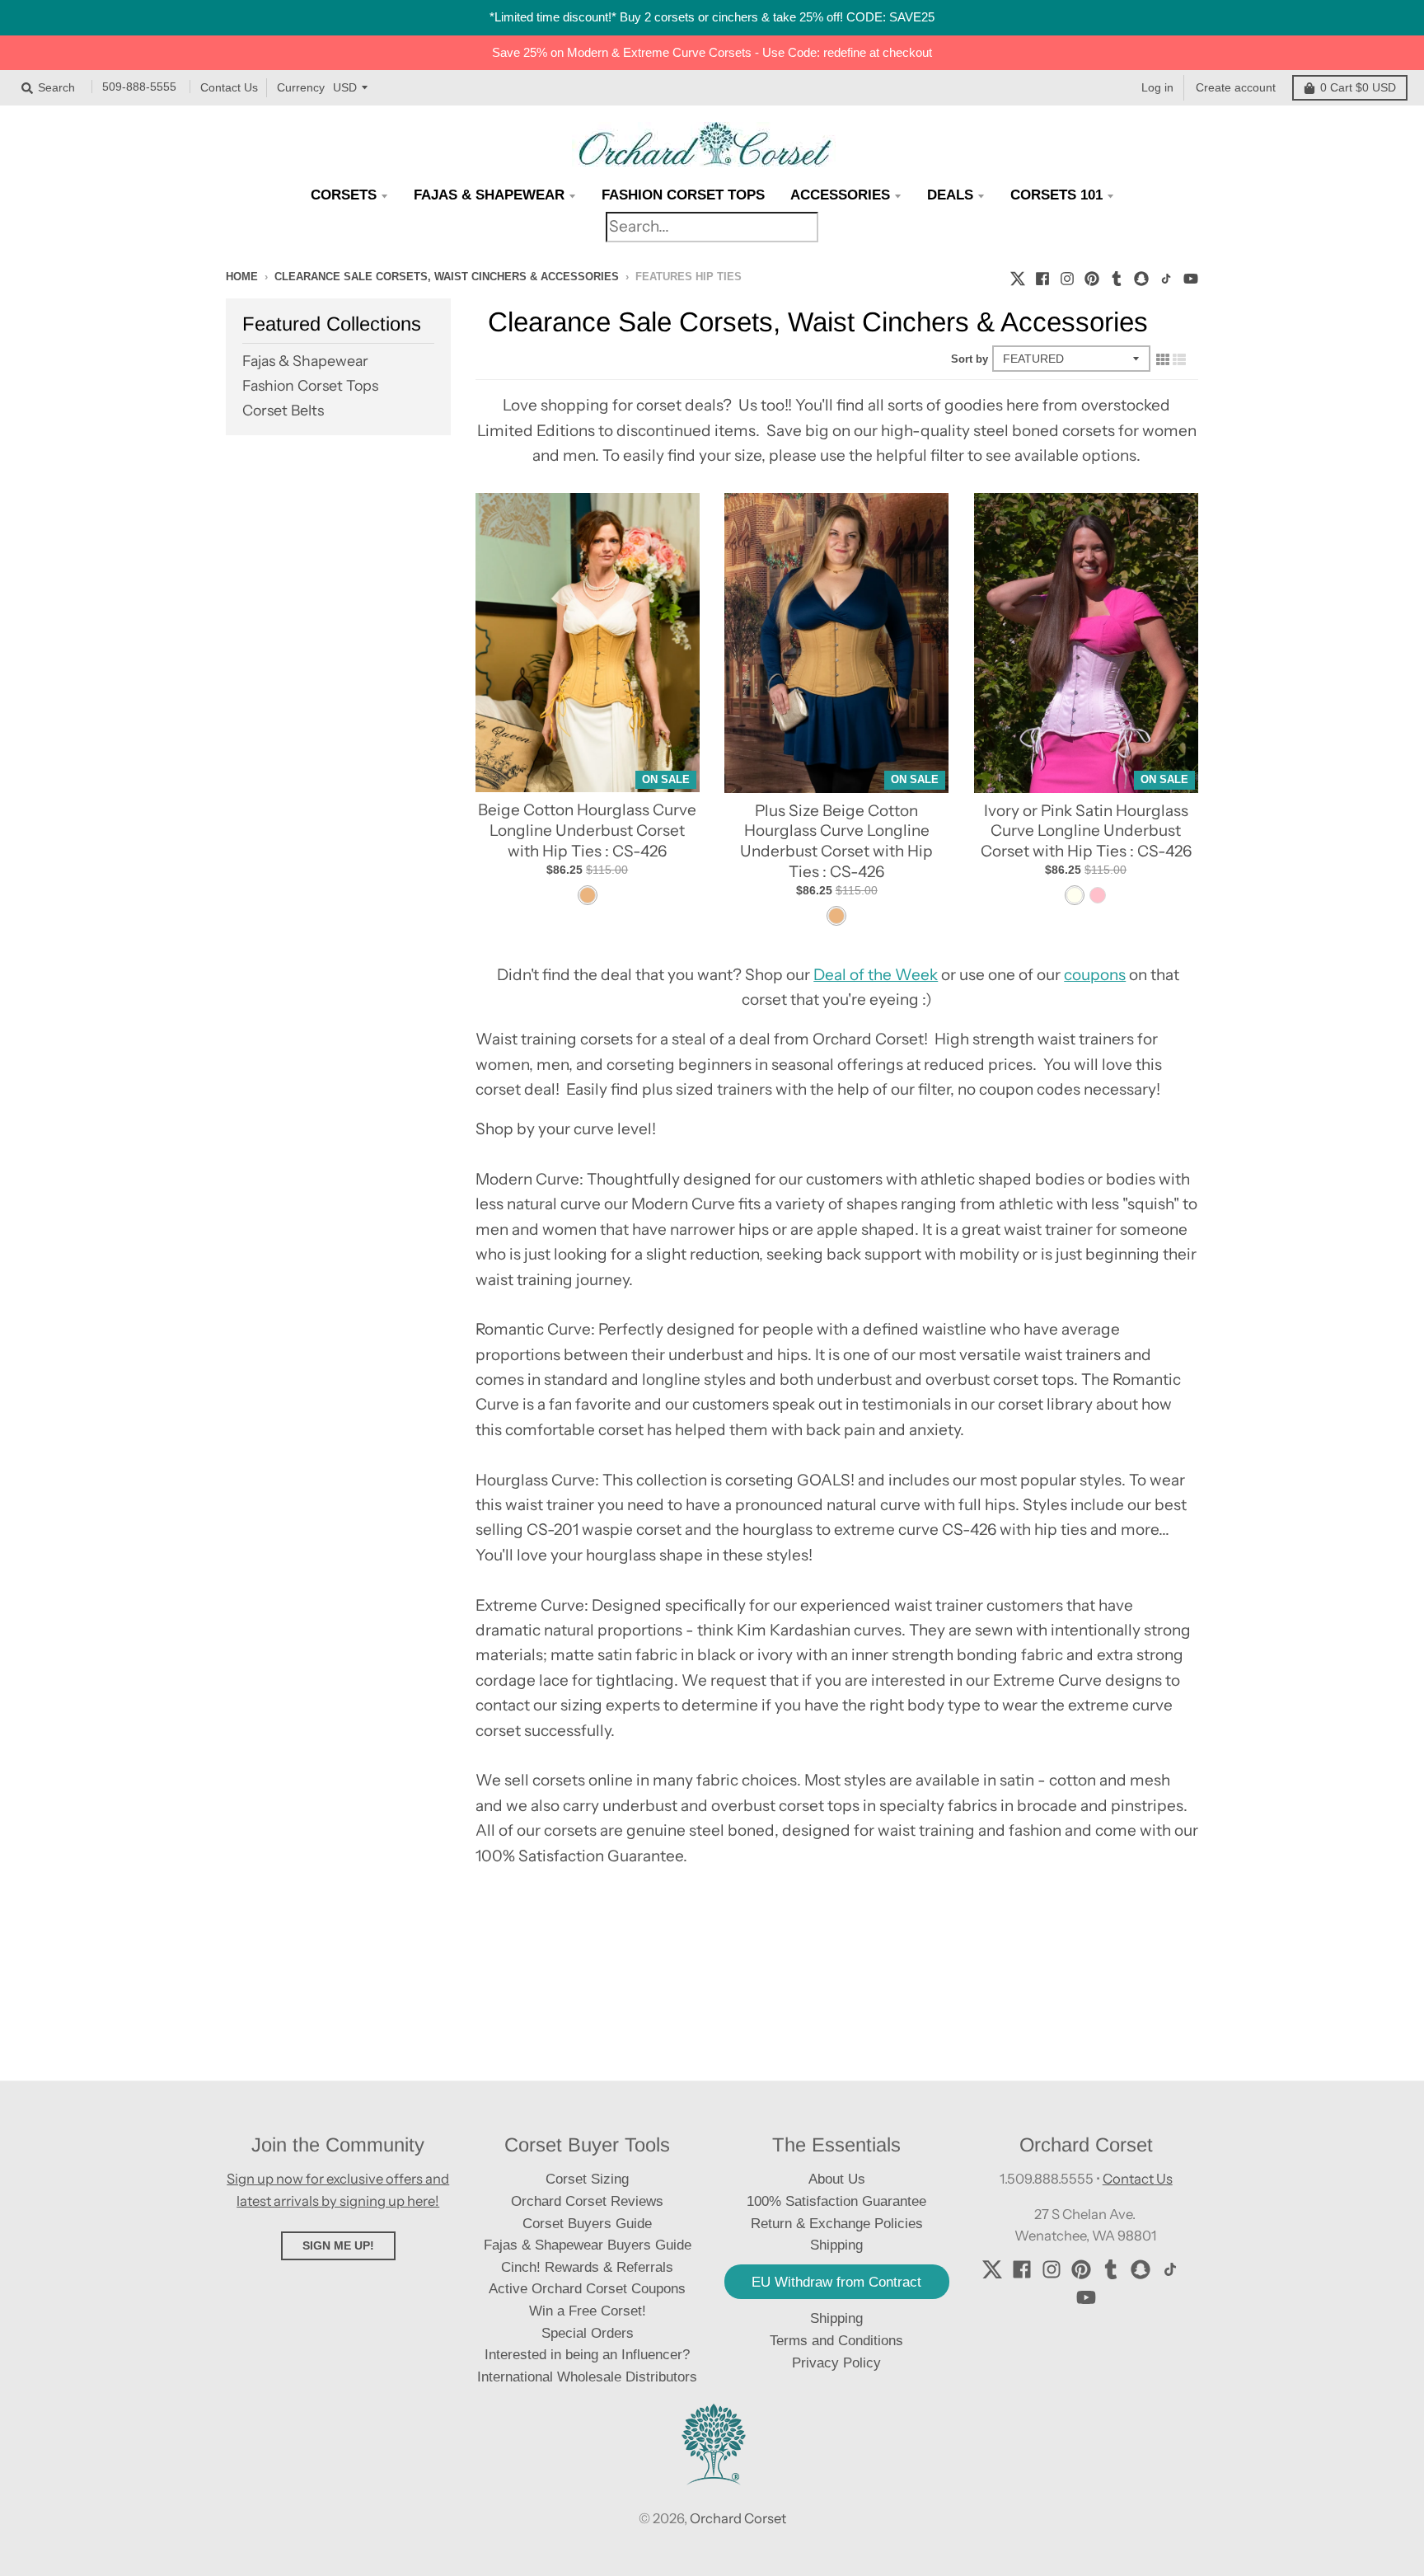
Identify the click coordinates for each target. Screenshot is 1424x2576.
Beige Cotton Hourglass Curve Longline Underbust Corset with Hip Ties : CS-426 (587, 830)
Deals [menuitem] (950, 195)
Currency (301, 87)
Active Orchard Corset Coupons (587, 2289)
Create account (1236, 87)
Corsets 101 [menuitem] (1056, 195)
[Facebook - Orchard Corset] (1042, 276)
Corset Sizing (587, 2179)
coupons (1095, 975)
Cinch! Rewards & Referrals (587, 2267)
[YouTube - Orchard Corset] (1191, 276)
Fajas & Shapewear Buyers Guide (588, 2245)
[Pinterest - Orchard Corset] (1092, 276)
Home (242, 277)
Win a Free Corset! (588, 2311)
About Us (837, 2179)
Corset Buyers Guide (587, 2224)
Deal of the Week (876, 975)
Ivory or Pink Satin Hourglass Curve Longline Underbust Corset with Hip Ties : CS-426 (1086, 831)
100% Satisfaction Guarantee (836, 2201)
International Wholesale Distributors (587, 2377)
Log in (1157, 87)
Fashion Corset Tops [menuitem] (683, 195)
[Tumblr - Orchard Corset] (1117, 276)
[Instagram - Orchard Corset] (1067, 276)
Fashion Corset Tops (310, 385)
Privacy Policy (836, 2363)
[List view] (1179, 359)
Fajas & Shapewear (305, 361)
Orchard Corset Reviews (587, 2201)
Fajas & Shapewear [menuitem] (489, 195)
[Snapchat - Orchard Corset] (1141, 276)
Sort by (970, 359)
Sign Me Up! (338, 2245)
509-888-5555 (139, 87)
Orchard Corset (738, 2518)
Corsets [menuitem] (344, 195)
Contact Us (229, 87)
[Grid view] (1163, 359)
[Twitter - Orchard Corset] (1018, 276)
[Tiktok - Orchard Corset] (1166, 276)
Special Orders (588, 2333)
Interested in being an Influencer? (587, 2355)
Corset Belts (283, 410)
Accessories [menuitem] (840, 195)
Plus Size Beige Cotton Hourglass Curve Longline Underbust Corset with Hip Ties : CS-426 (836, 841)
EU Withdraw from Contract (836, 2282)
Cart (1358, 87)
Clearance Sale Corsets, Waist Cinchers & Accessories (447, 277)
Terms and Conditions (836, 2341)
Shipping (836, 2318)
